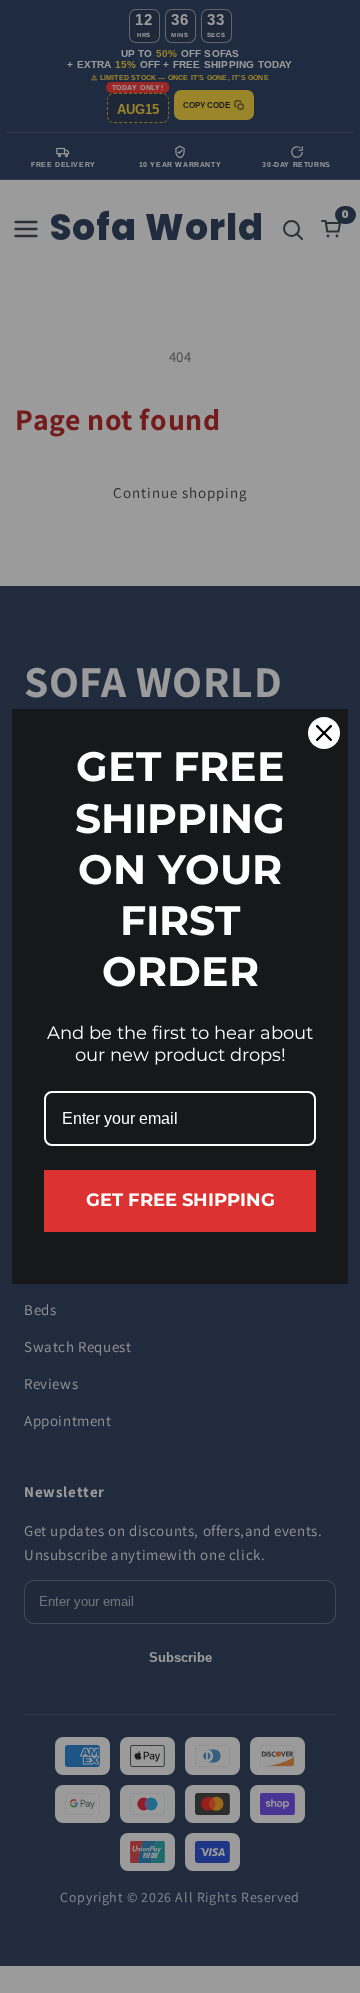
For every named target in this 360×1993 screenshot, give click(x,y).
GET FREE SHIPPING (180, 1200)
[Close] (324, 733)
